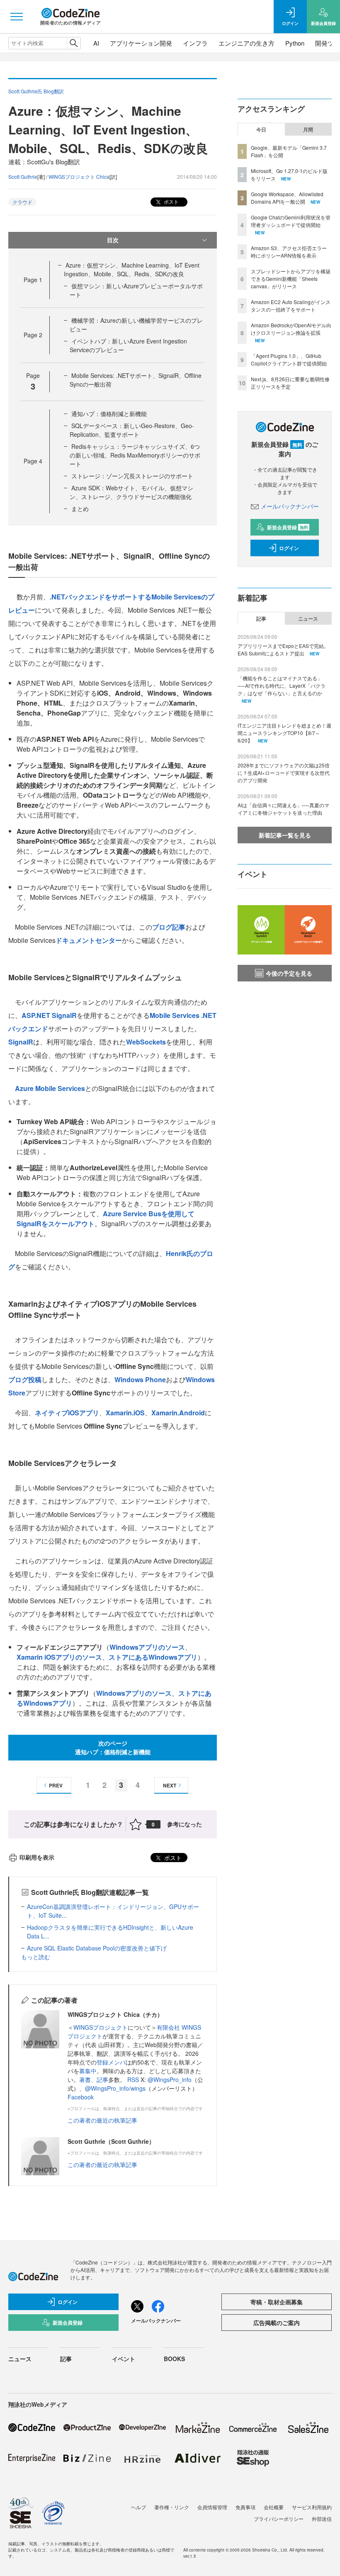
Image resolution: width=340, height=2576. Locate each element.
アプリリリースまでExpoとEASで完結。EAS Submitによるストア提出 (283, 649)
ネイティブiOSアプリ (67, 1413)
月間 (308, 129)
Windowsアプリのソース (147, 1647)
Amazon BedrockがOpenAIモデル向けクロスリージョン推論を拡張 (291, 329)
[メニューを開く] (17, 17)
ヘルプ (138, 2507)
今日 (261, 129)
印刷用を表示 (37, 1857)
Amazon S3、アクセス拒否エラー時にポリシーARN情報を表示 (289, 252)
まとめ (80, 509)
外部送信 (322, 2519)
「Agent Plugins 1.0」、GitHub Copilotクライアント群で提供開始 (289, 359)
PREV (56, 1785)
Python (295, 43)
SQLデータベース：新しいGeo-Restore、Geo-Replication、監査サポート (132, 430)
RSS (134, 2079)
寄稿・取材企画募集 (277, 2302)
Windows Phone (140, 1379)
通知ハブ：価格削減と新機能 (109, 414)
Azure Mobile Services (50, 1088)
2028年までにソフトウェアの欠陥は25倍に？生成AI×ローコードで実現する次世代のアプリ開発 (284, 773)
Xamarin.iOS (125, 1413)
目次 (113, 240)
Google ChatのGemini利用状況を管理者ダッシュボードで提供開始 (291, 221)
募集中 (88, 2071)
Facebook (81, 2097)
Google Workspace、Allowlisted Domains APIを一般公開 (287, 198)
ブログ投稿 (25, 1379)
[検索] (74, 43)
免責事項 (245, 2507)
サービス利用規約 (312, 2507)
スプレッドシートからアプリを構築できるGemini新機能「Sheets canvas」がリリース (291, 279)
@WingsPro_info (170, 2079)
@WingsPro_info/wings (115, 2088)
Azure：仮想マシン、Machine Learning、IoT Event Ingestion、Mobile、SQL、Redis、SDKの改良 (132, 269)
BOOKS (174, 2359)
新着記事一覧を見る (285, 835)
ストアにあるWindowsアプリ (153, 1657)
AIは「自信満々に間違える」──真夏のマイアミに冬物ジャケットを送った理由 (283, 809)
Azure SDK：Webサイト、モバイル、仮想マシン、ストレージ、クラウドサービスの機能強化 (131, 492)
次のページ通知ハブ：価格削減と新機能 (113, 1747)
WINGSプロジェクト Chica (79, 177)
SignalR (21, 1042)
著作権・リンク (172, 2507)
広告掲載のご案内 (277, 2323)
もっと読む (36, 1957)
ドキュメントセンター (89, 940)
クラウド (22, 202)
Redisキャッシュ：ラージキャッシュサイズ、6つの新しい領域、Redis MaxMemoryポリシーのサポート (135, 455)
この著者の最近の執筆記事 (102, 2120)
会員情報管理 (212, 2507)
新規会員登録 (288, 527)
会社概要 (274, 2507)
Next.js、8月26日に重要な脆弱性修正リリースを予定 (290, 383)
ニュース (308, 618)
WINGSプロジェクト (101, 2027)
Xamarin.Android (178, 1413)
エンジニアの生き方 (246, 43)
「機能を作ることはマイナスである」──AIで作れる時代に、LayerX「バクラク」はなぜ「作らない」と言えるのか (282, 685)
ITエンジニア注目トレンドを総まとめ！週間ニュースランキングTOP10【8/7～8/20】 (284, 733)
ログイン (289, 548)
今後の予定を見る (289, 973)
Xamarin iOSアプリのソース (59, 1657)
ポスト (171, 201)
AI (96, 43)
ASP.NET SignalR (49, 1015)
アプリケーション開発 (141, 43)
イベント (124, 2359)
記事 (102, 2079)
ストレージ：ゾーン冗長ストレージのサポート (132, 476)
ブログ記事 (169, 927)
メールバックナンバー (290, 506)
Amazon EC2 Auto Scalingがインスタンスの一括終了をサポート (291, 306)
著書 (85, 2079)
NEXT (170, 1785)
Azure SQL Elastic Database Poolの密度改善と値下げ (97, 1948)
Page (33, 280)
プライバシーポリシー (279, 2519)
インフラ (195, 43)
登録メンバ (111, 2062)
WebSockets (146, 1042)
